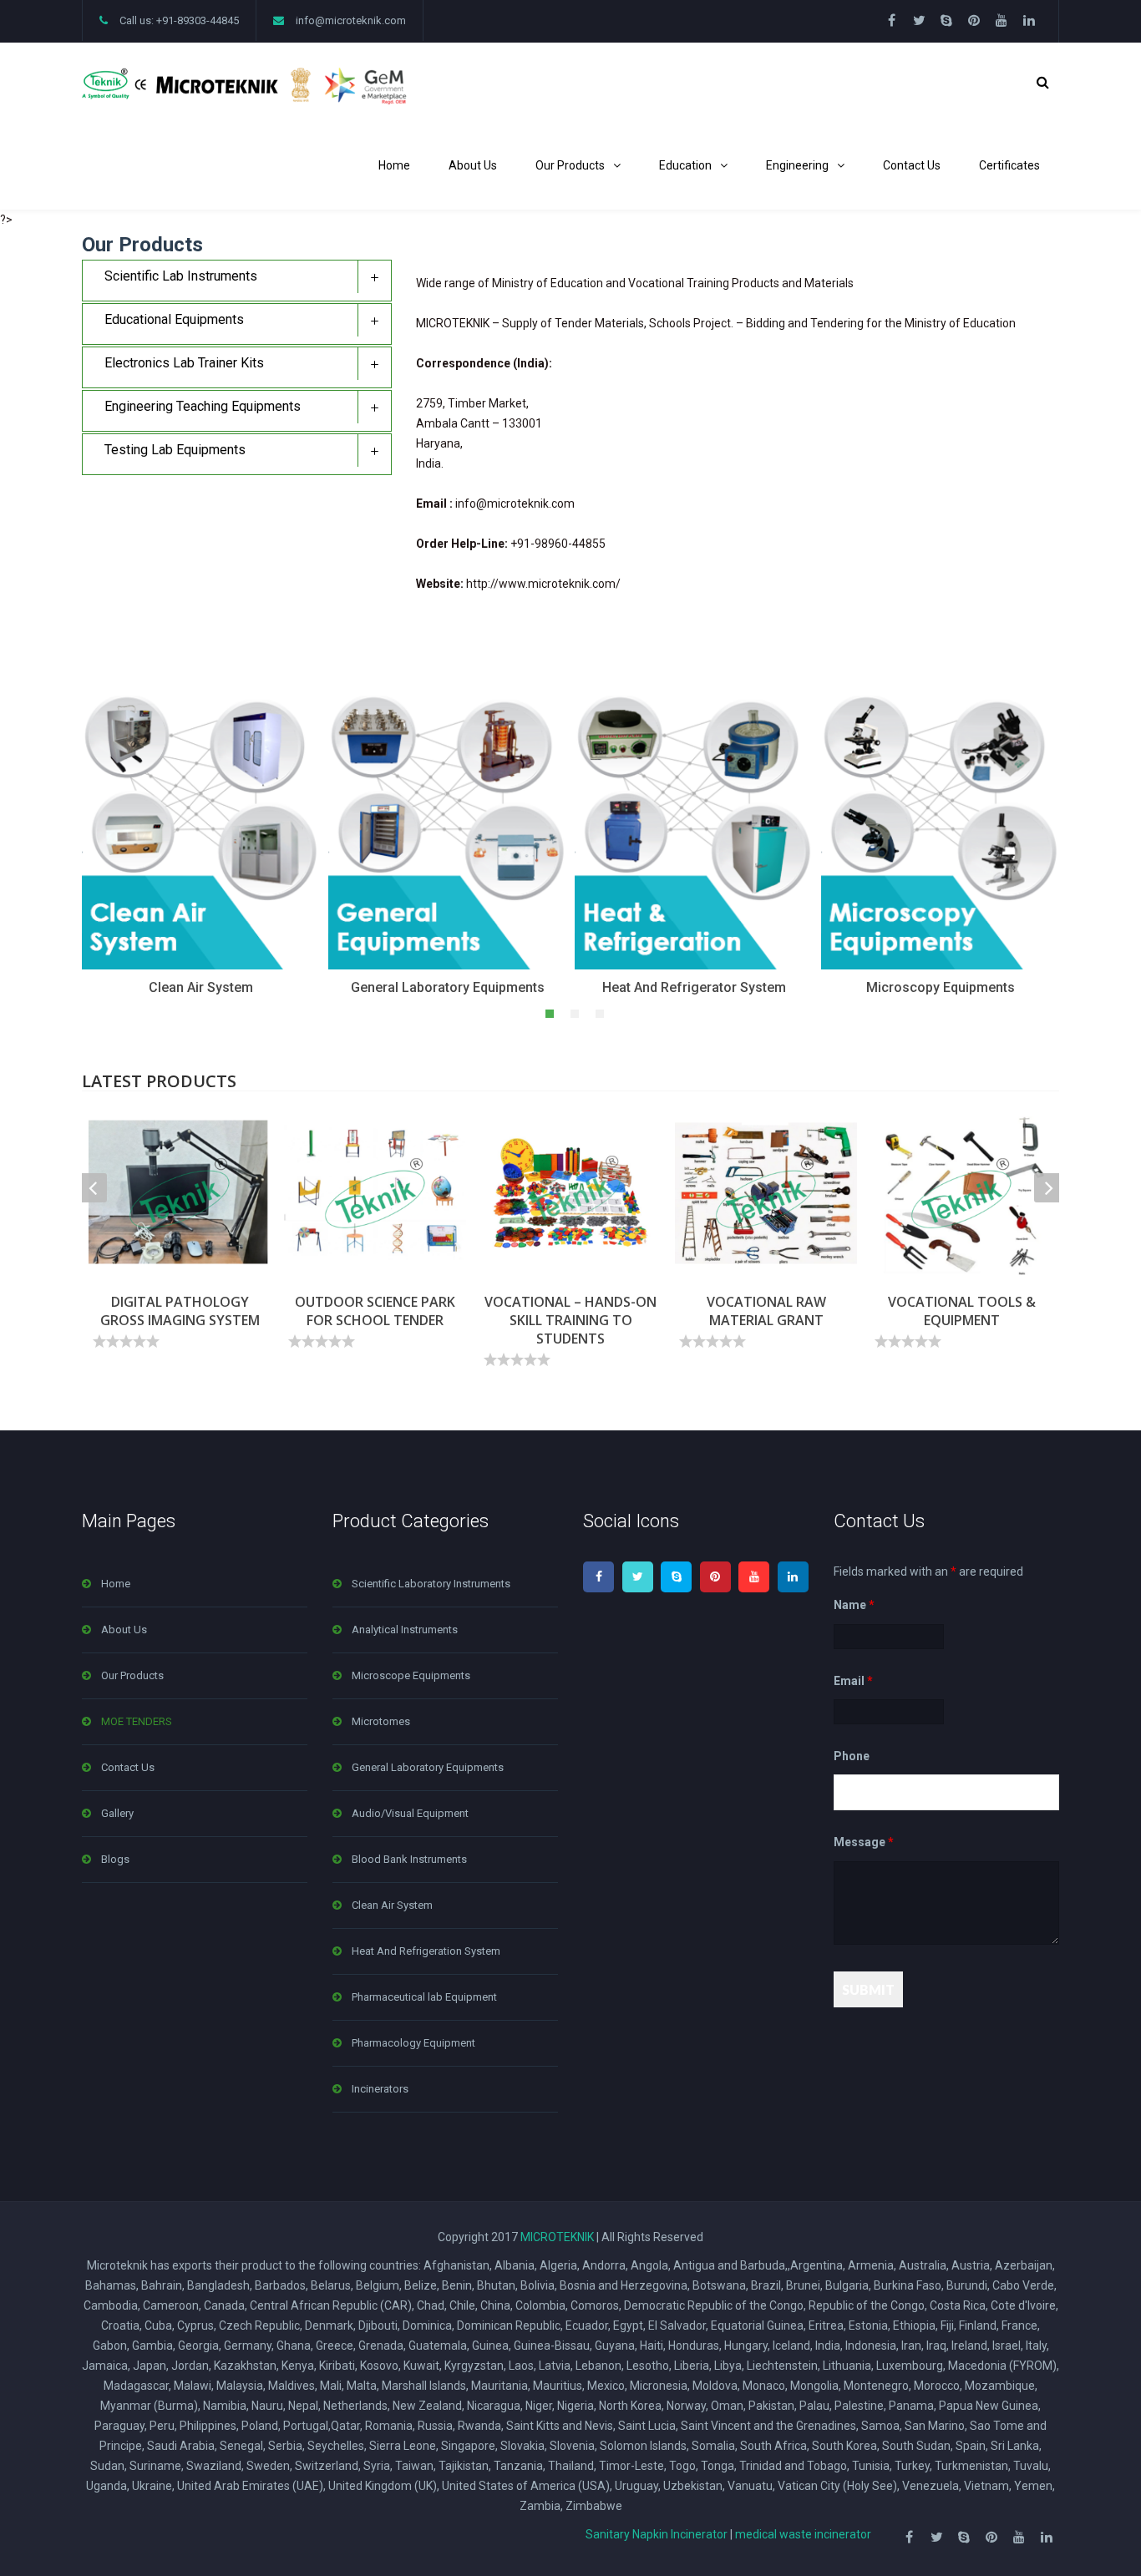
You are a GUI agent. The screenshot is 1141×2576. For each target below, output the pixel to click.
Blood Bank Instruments (409, 1859)
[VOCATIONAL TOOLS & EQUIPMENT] (961, 1193)
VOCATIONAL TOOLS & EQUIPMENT (962, 1311)
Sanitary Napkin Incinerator (657, 2534)
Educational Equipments (174, 319)
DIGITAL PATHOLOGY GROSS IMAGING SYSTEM (180, 1311)
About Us (473, 165)
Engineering (797, 165)
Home (394, 165)
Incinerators (380, 2089)
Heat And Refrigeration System (426, 1951)
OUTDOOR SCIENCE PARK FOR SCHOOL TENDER (375, 1311)
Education (685, 165)
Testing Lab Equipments (175, 450)
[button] (545, 1013)
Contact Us (912, 165)
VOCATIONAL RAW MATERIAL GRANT (766, 1311)
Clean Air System (392, 1905)
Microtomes (381, 1721)
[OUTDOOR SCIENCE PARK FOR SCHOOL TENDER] (375, 1193)
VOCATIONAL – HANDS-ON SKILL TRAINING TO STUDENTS (570, 1320)
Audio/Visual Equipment (410, 1813)
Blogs (115, 1859)
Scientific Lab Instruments (181, 276)
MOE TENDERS (137, 1721)
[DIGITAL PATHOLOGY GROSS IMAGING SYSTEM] (180, 1193)
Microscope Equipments (411, 1675)
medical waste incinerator (803, 2534)
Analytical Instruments (405, 1630)
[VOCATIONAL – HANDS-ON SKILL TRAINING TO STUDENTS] (570, 1193)
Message (864, 1843)
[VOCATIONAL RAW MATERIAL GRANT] (766, 1193)
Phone (852, 1756)
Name (854, 1606)
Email (853, 1681)
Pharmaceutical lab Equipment (424, 1997)
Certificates (1009, 165)
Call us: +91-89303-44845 (179, 20)
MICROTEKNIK (557, 2237)
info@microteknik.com (351, 20)
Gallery (117, 1813)
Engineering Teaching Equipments (203, 406)
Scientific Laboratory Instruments (431, 1584)
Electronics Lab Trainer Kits (184, 363)
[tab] (237, 281)
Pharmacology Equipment (413, 2043)
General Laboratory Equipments (428, 1767)
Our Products (570, 165)
